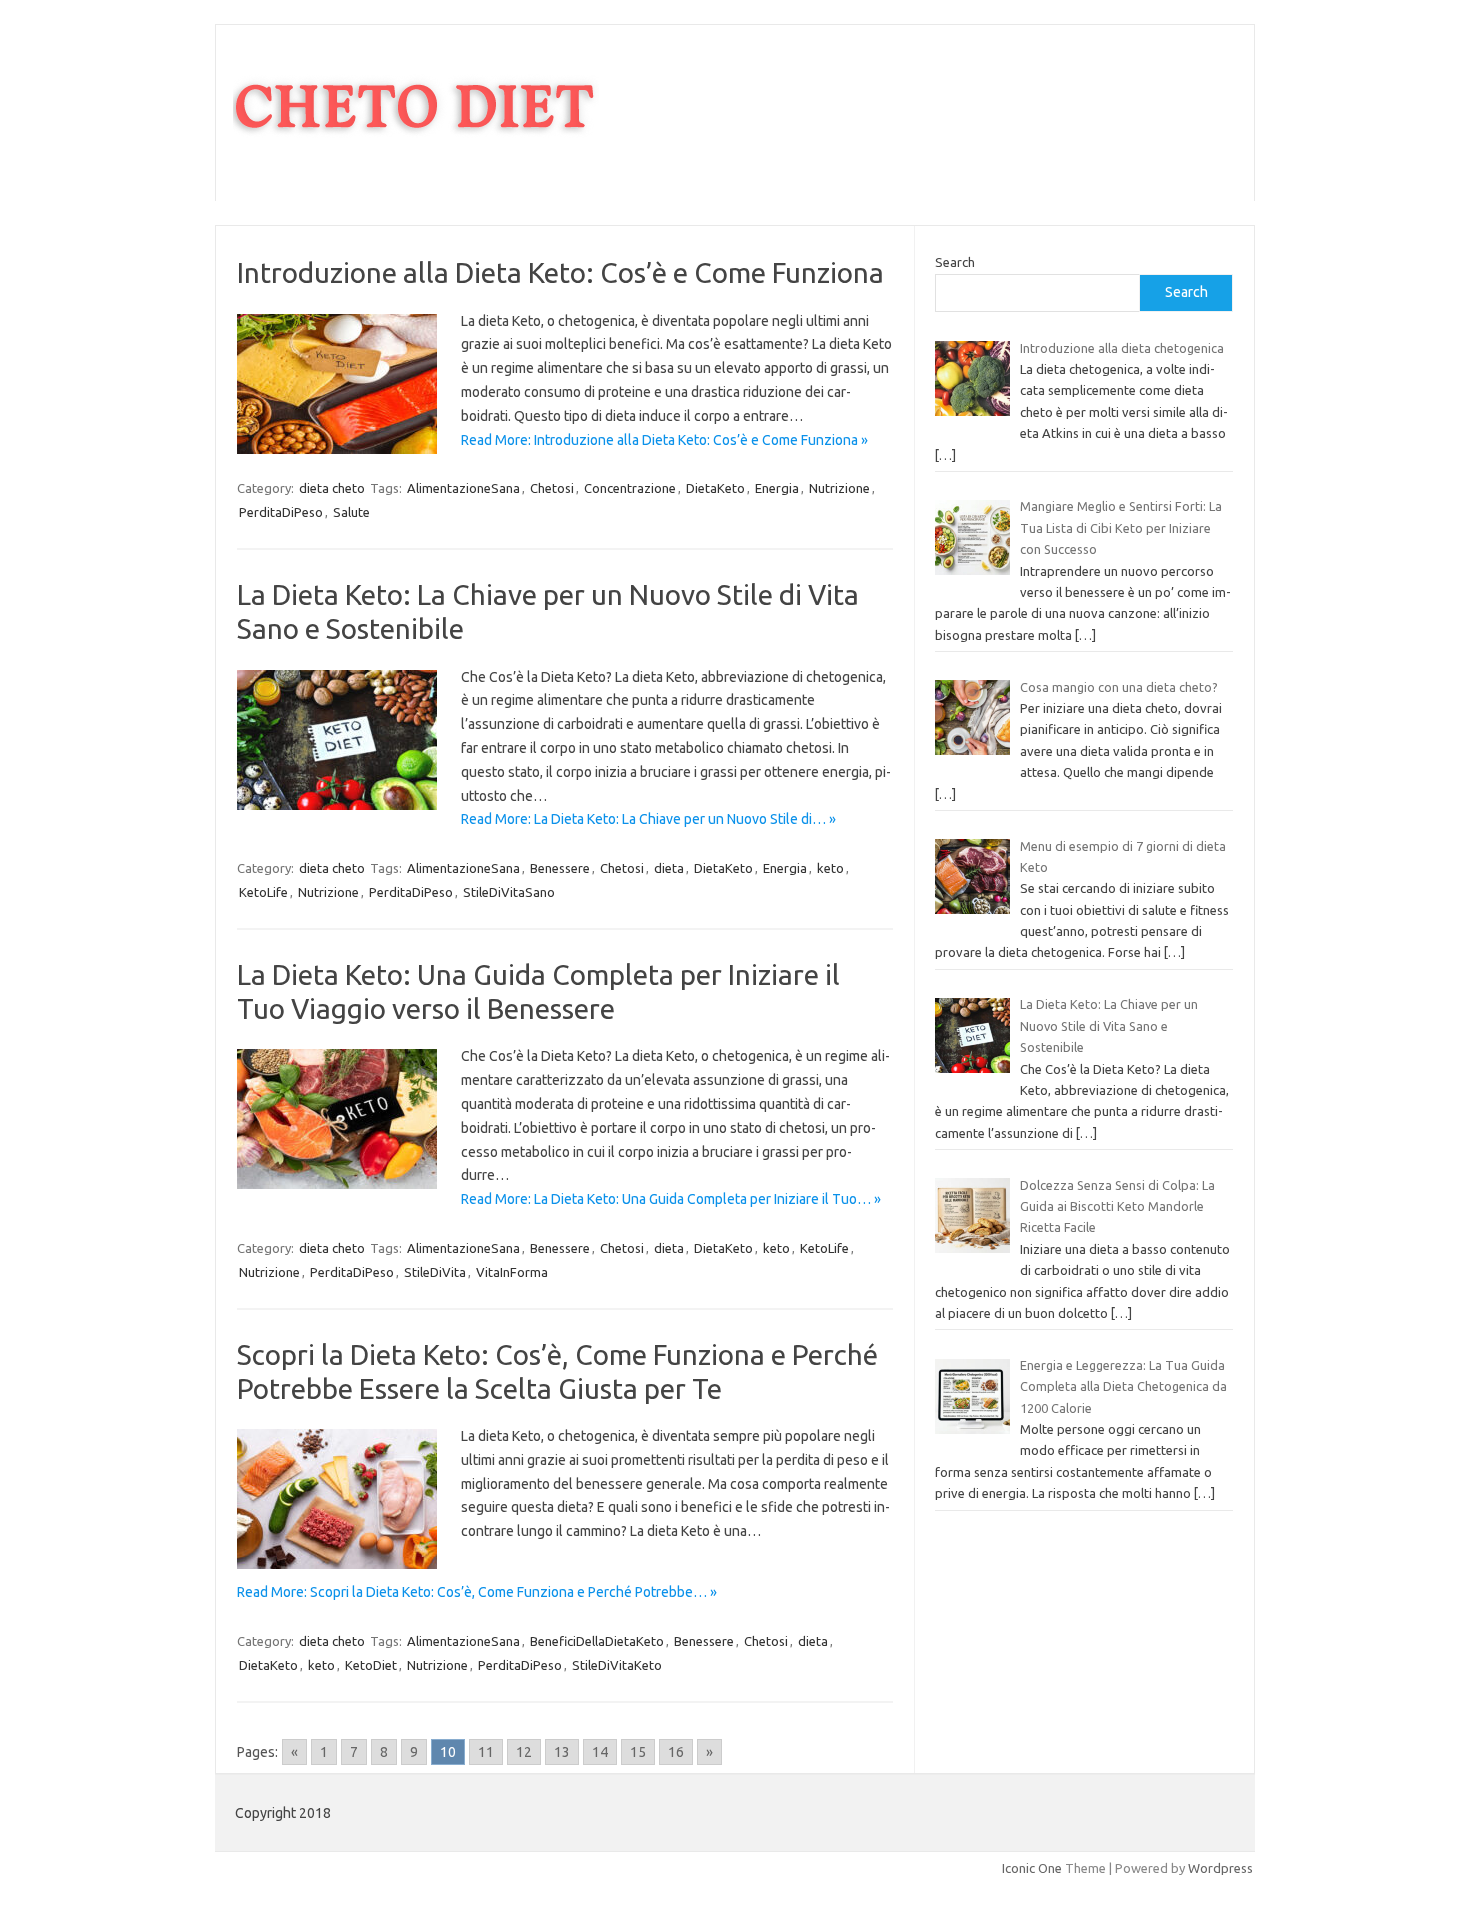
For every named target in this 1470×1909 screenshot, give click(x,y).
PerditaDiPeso (281, 512)
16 (676, 1752)
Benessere (560, 868)
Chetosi (552, 488)
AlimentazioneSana (463, 488)
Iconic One (1032, 1868)
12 (524, 1752)
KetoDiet (371, 1665)
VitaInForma (512, 1272)
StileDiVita (435, 1272)
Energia (777, 488)
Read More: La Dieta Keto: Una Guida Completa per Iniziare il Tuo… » (671, 1199)
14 (600, 1752)
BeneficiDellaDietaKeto (597, 1641)
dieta (669, 868)
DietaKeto (715, 488)
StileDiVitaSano (509, 892)
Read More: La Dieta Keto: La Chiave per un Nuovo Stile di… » (648, 819)
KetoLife (263, 892)
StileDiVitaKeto (617, 1665)
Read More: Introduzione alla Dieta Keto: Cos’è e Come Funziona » (664, 440)
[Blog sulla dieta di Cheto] (416, 167)
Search (955, 262)
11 (486, 1752)
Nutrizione (839, 488)
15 (638, 1752)
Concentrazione (630, 488)
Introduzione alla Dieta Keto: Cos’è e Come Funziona (560, 272)
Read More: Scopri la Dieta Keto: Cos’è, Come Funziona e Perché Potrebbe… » (477, 1592)
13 (562, 1752)
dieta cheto (332, 488)
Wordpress (1220, 1868)
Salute (351, 512)
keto (830, 868)
